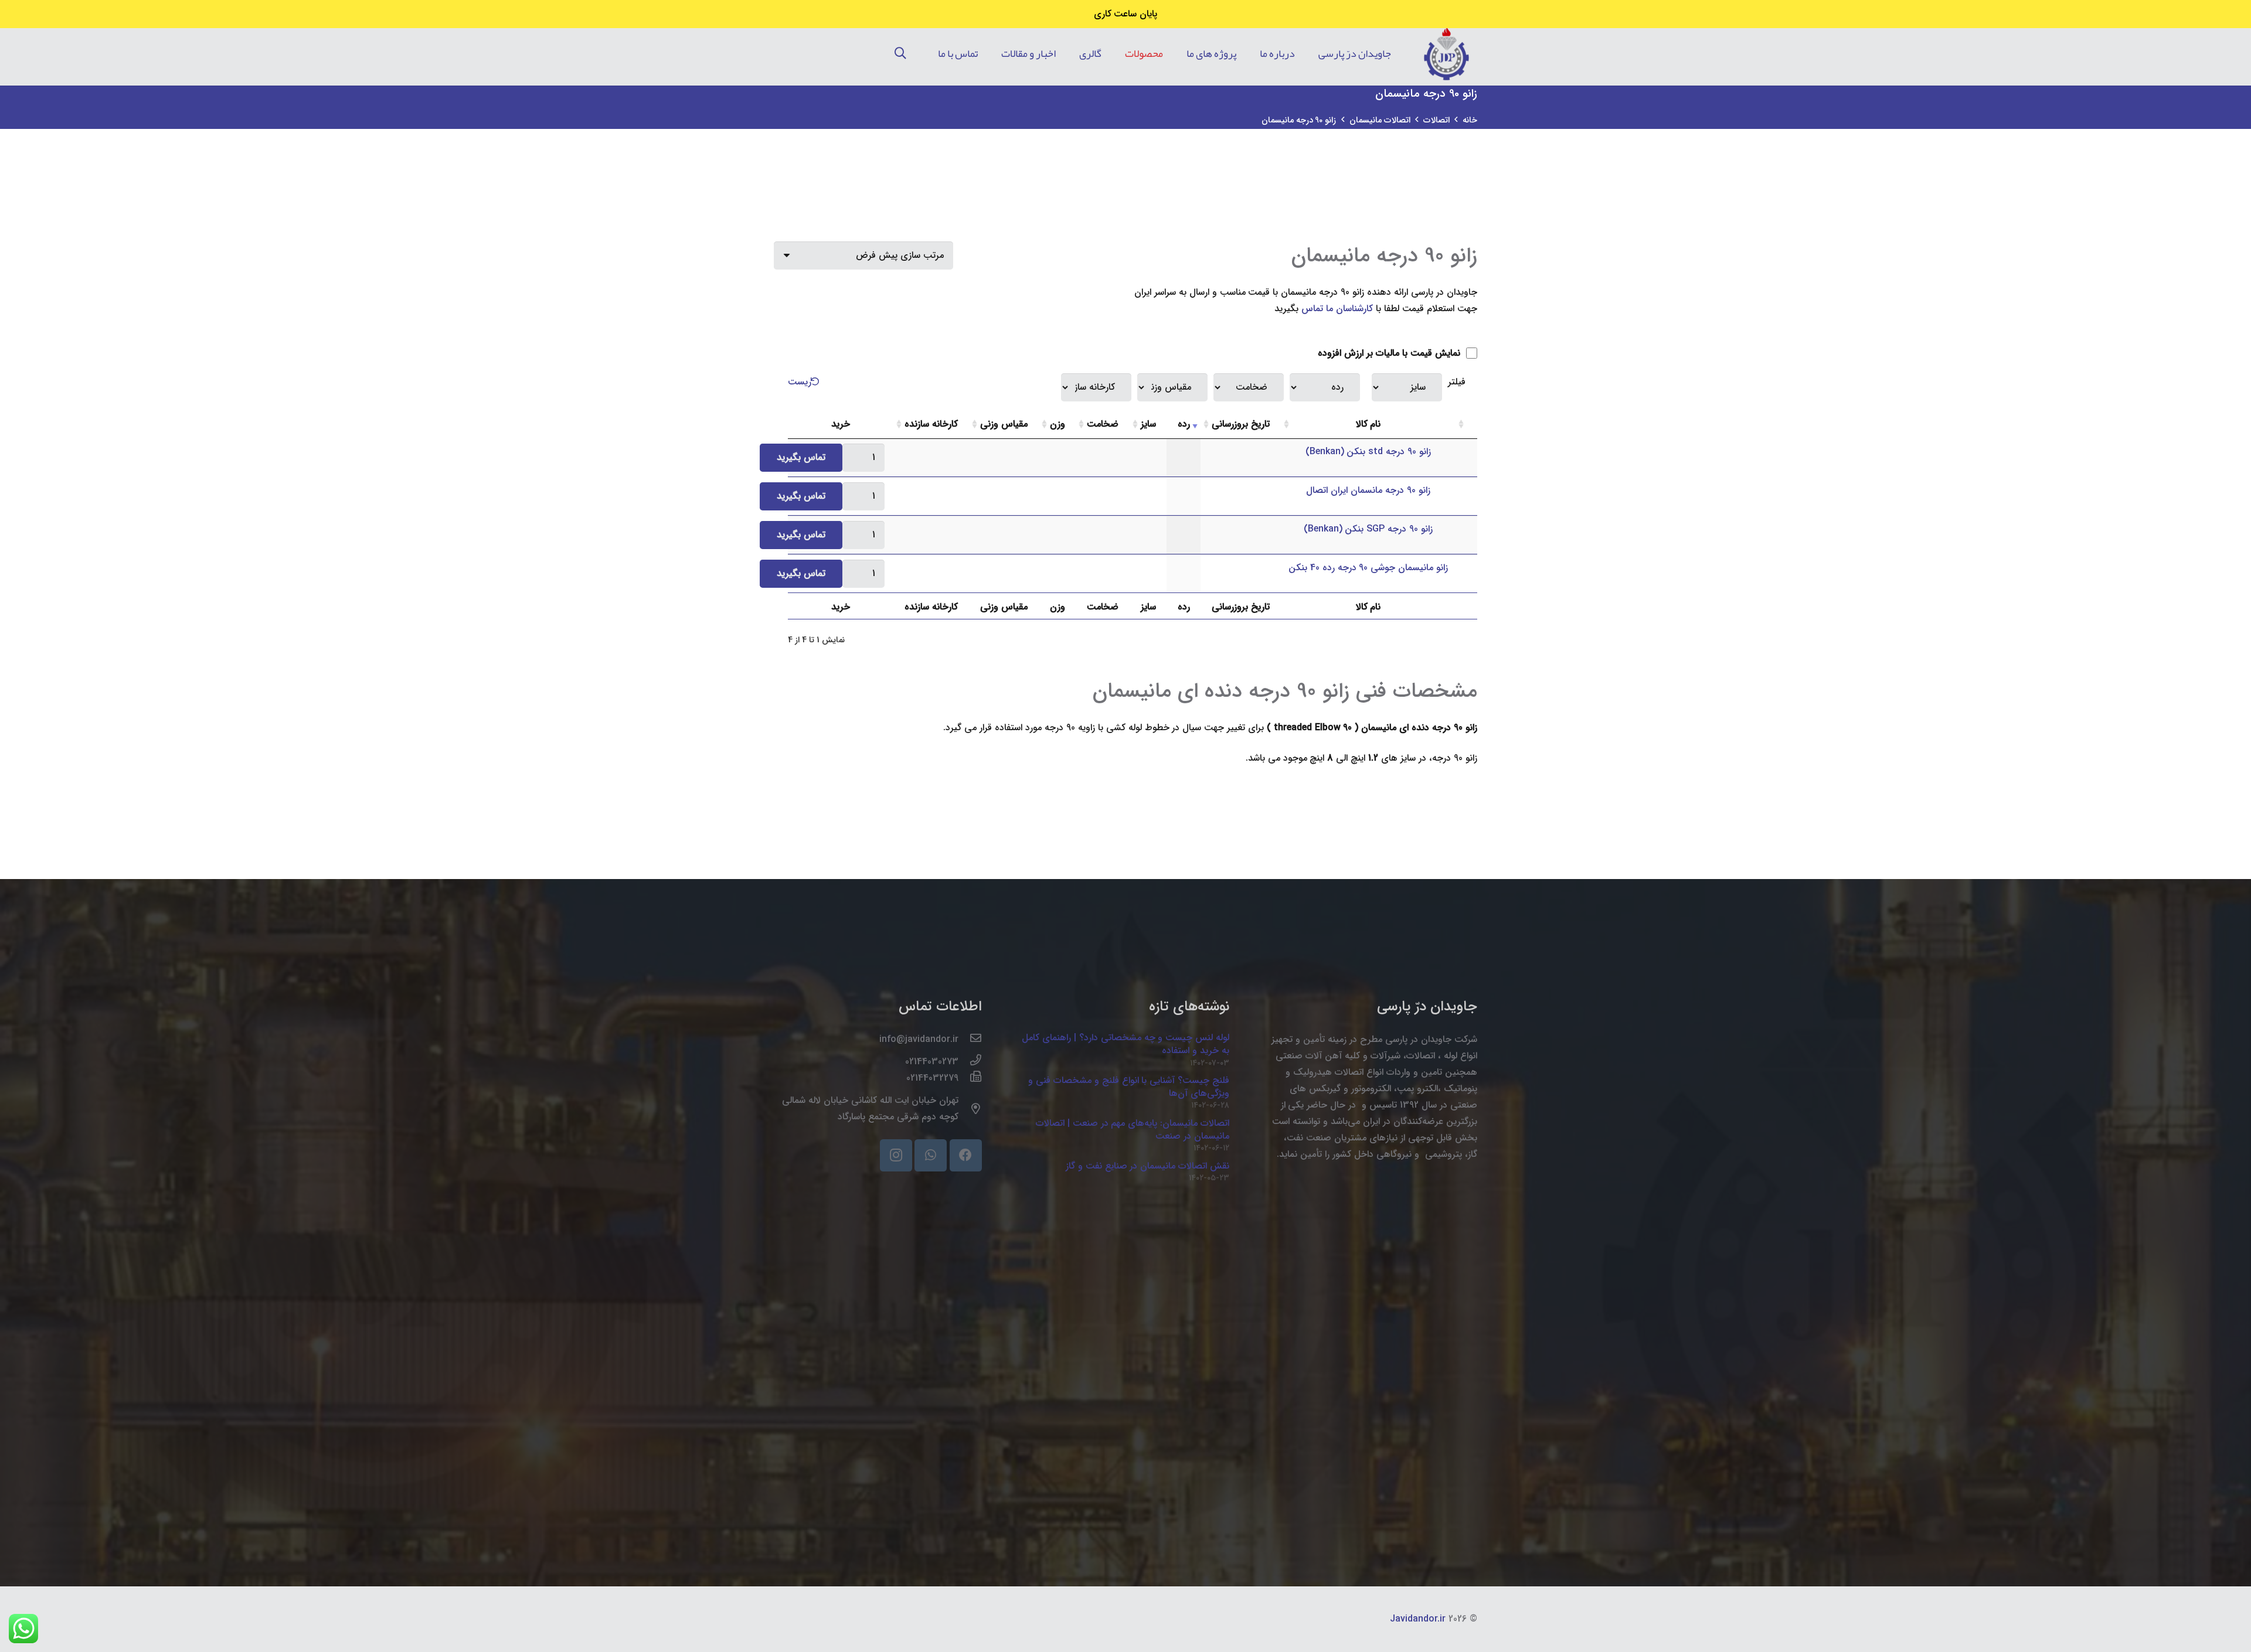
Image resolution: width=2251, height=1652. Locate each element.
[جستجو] (900, 54)
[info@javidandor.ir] (970, 1040)
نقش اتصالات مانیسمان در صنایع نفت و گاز (1148, 1166)
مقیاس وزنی (1004, 424)
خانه (1470, 120)
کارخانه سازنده (931, 424)
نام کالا (1368, 424)
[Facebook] (966, 1155)
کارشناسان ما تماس (1337, 309)
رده (1184, 424)
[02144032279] (970, 1078)
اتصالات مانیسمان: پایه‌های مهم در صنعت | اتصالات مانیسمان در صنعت (1133, 1130)
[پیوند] (1446, 54)
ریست (800, 382)
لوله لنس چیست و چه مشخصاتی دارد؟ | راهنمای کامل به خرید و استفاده (1126, 1044)
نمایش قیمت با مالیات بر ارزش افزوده (1390, 353)
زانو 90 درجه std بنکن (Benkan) (1368, 452)
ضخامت (1103, 424)
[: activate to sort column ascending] (1466, 425)
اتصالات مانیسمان (1380, 120)
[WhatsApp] (931, 1155)
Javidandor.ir (1418, 1619)
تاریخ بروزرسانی (1241, 424)
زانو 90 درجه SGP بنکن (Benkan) (1368, 529)
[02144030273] (970, 1062)
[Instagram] (896, 1155)
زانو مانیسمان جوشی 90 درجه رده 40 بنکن (1368, 568)
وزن (1058, 424)
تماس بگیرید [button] (801, 457)
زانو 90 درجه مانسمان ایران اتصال (1368, 490)
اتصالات (1436, 120)
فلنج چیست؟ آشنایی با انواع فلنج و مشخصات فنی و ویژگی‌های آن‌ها (1129, 1087)
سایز (1148, 424)
